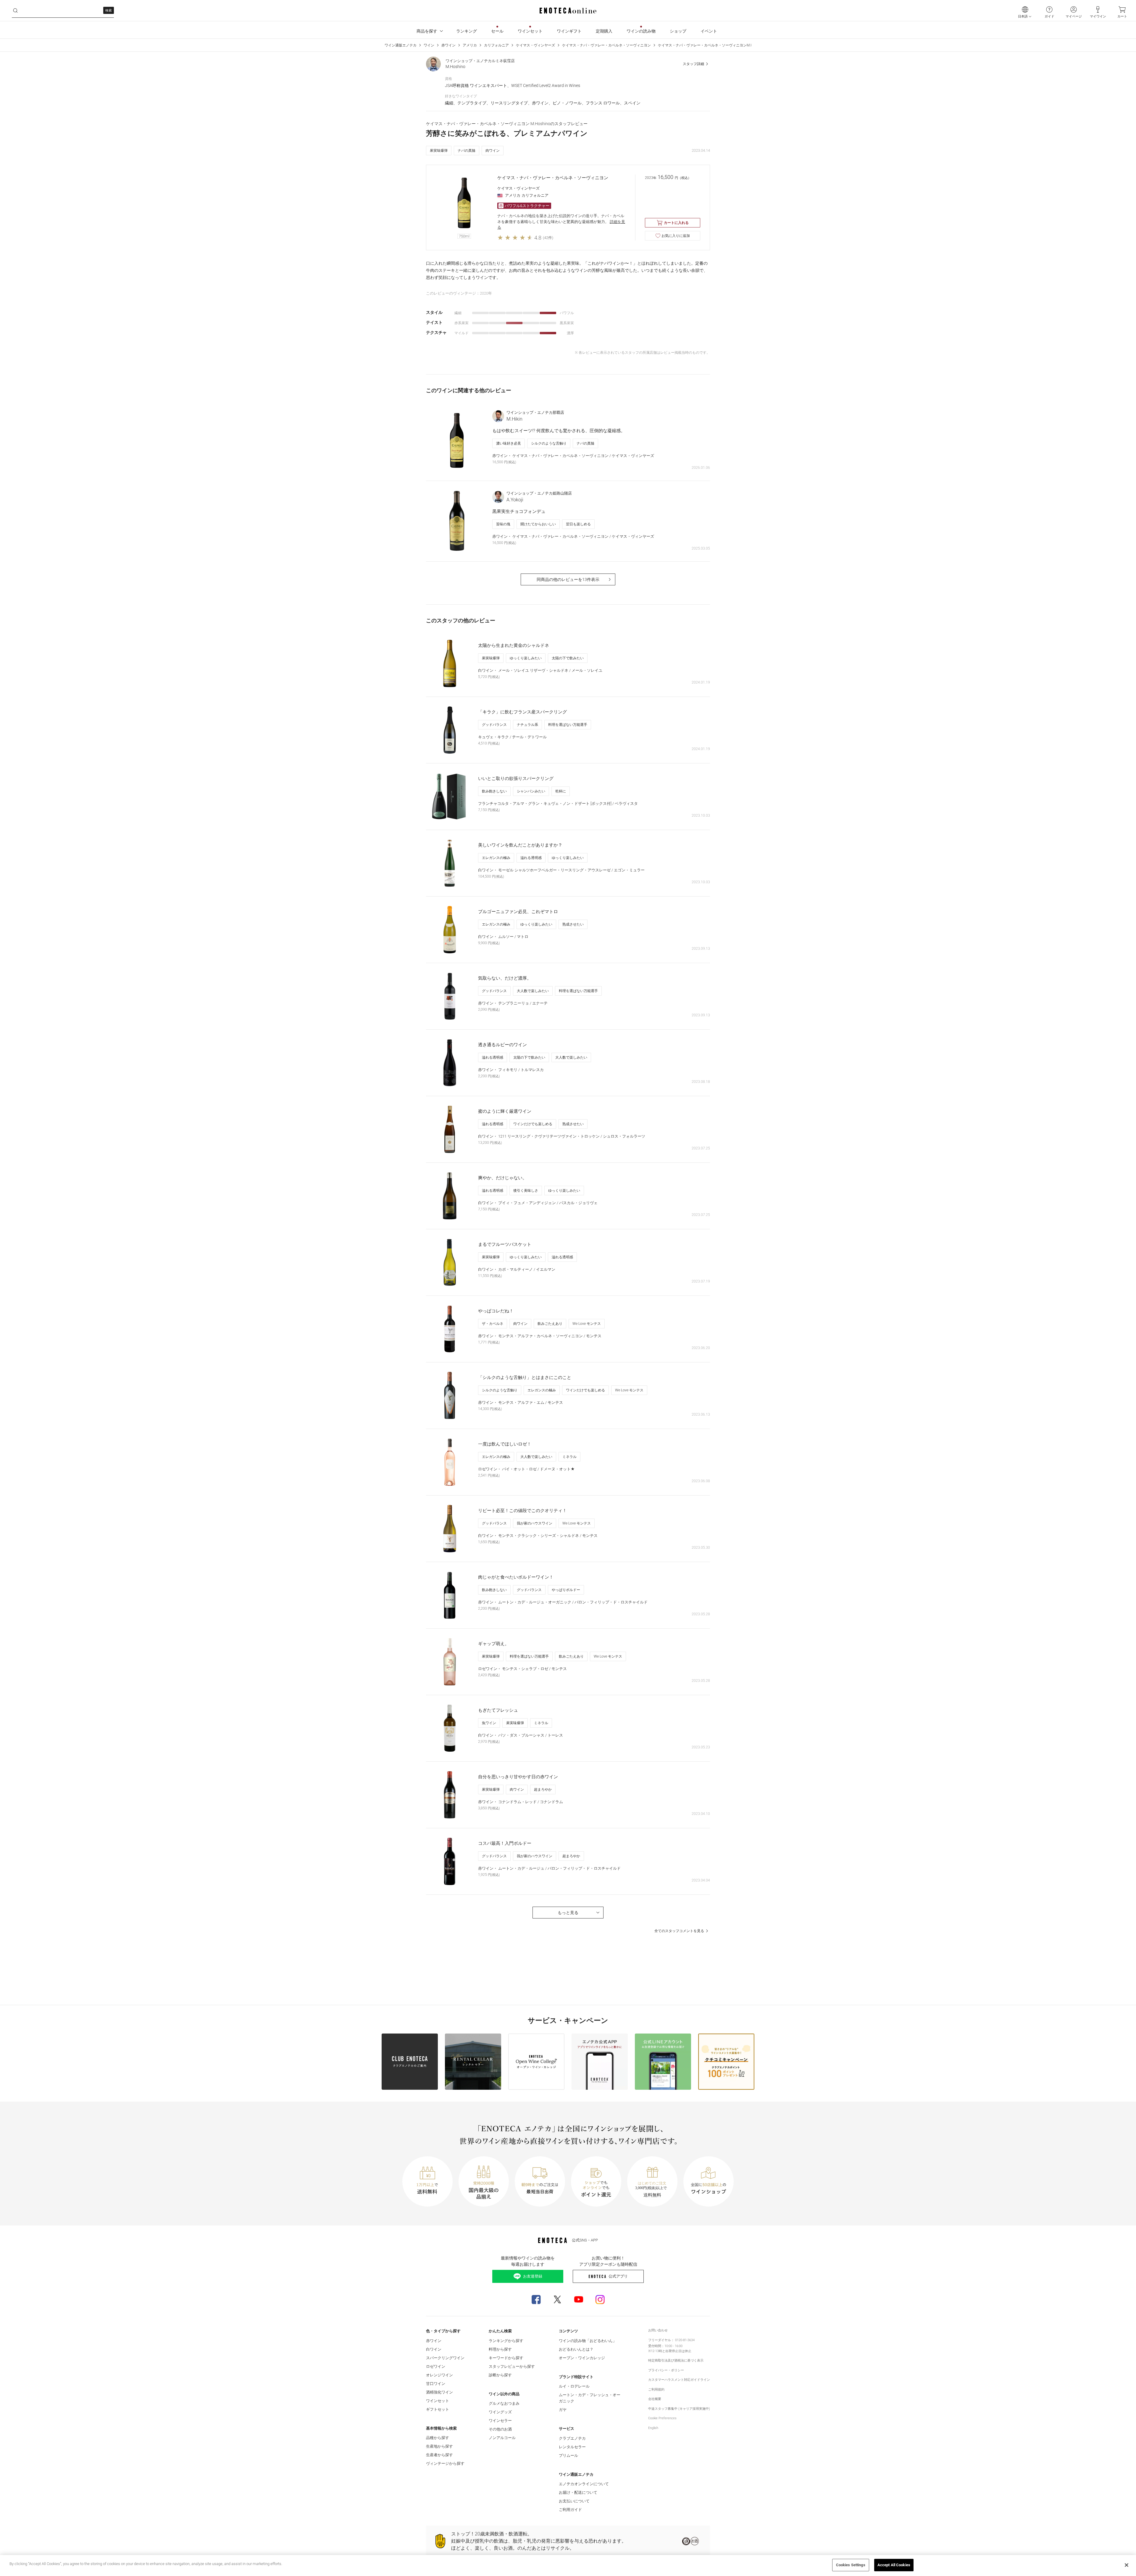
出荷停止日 (673, 2351)
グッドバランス (494, 725)
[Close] (1127, 2565)
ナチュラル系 (527, 725)
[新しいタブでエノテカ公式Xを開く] (557, 2299)
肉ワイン (493, 151)
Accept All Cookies (894, 2565)
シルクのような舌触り (549, 443)
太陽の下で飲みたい (568, 658)
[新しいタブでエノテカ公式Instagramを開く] (600, 2299)
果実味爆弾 (439, 151)
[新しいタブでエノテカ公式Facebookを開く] (536, 2299)
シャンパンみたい (531, 791)
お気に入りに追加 (676, 236)
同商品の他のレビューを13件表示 (568, 579)
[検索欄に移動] (15, 11)
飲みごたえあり (550, 1324)
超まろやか (543, 1790)
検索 (109, 11)
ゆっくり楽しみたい (526, 658)
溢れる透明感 (531, 858)
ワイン (429, 45)
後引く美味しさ (526, 1191)
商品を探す (427, 31)
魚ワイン (489, 1723)
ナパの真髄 (467, 151)
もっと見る (568, 1913)
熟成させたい (573, 924)
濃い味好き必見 (509, 443)
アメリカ (470, 45)
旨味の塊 (503, 524)
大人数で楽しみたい (533, 991)
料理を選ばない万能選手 (568, 725)
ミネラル (569, 1457)
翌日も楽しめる (578, 524)
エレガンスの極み (496, 858)
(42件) (548, 238)
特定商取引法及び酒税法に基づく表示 (676, 2361)
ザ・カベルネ (493, 1324)
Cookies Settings (851, 2565)
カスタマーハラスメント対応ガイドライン (679, 2380)
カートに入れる (676, 223)
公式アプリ (618, 2276)
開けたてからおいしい (538, 524)
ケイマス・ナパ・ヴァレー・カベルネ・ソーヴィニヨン (606, 45)
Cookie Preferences (662, 2418)
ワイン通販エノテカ (401, 45)
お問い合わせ (658, 2330)
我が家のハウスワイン (535, 1523)
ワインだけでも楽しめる (533, 1124)
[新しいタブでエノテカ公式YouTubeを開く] (579, 2299)
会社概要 (655, 2399)
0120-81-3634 (685, 2340)
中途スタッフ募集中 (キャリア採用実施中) (679, 2409)
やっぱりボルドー (566, 1590)
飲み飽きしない (494, 791)
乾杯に (561, 791)
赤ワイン (448, 45)
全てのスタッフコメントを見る (679, 1931)
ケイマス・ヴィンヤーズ (535, 45)
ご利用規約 (656, 2390)
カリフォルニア (496, 45)
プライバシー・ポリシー (666, 2370)
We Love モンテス (587, 1324)
